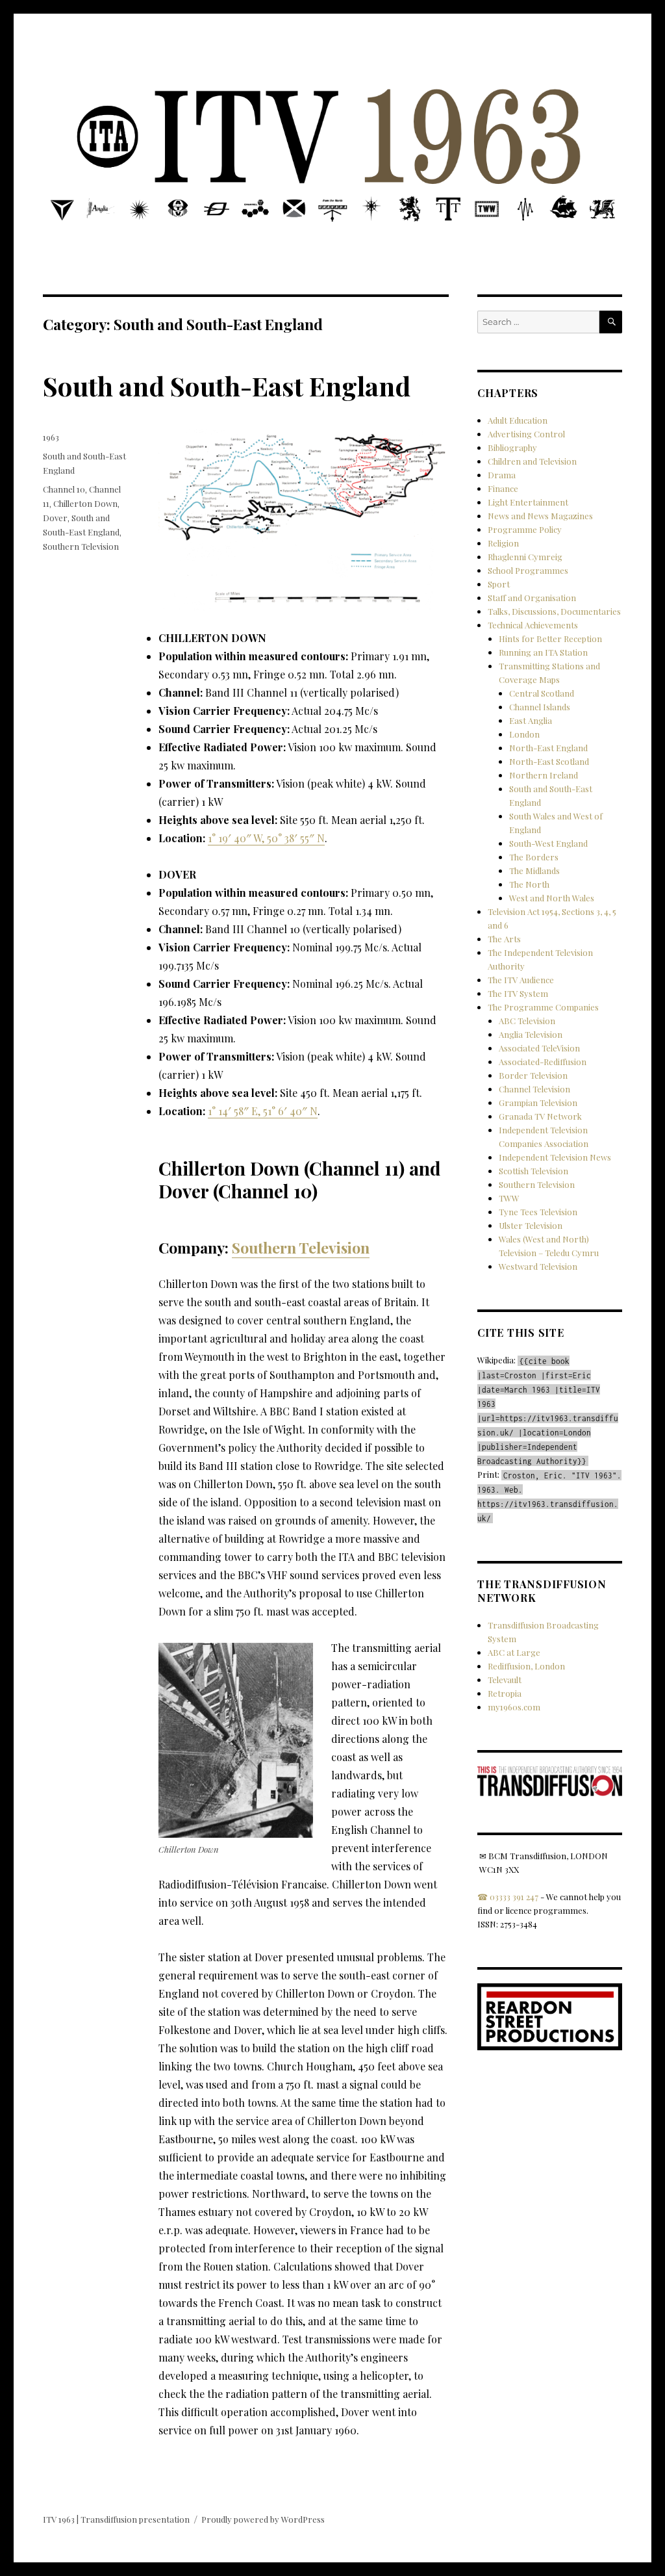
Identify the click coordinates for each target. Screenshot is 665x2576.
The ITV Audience (521, 980)
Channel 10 (64, 489)
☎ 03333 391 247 (508, 1897)
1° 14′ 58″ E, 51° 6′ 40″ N (263, 1111)
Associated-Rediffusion (543, 1062)
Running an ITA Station (543, 652)
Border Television (533, 1075)
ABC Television (527, 1021)
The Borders (534, 857)
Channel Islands (540, 707)
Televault (505, 1680)
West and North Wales (552, 898)
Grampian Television (538, 1102)
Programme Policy (525, 529)
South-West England (548, 843)
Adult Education (518, 420)
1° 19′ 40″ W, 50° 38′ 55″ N (266, 838)
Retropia (505, 1693)
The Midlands (534, 870)
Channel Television (534, 1089)
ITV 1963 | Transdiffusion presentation (116, 2519)
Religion (503, 543)
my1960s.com (514, 1707)
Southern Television (301, 1247)
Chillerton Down (85, 503)
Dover (55, 518)
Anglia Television (531, 1034)
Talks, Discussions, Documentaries (554, 611)
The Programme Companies (543, 1007)
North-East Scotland (549, 761)
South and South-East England (227, 386)
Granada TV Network (540, 1116)
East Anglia (531, 720)
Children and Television (532, 461)
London (524, 734)
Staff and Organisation (532, 598)
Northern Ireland (544, 775)
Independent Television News (555, 1157)
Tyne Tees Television (538, 1212)
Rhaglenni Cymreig (525, 557)
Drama (502, 475)
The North (529, 884)
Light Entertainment (528, 502)
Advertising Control (526, 434)
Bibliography (512, 447)
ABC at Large (514, 1652)
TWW (509, 1198)
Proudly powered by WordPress (263, 2519)
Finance (503, 488)
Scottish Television (533, 1171)
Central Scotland (542, 693)
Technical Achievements (533, 625)
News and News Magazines (540, 516)
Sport (499, 584)
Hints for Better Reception (550, 638)
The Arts (504, 939)
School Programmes (528, 570)
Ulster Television (531, 1225)
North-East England (548, 748)
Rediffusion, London (526, 1666)
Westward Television (538, 1266)
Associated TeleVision (539, 1048)
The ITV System (518, 993)
